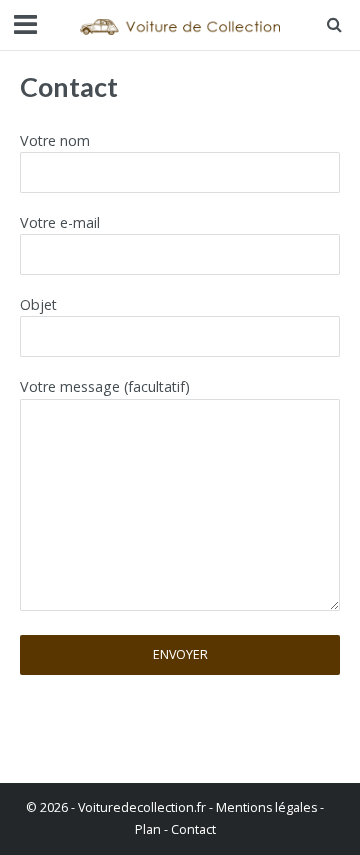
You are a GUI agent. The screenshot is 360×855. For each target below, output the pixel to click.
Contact (193, 829)
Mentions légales (266, 807)
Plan (148, 829)
